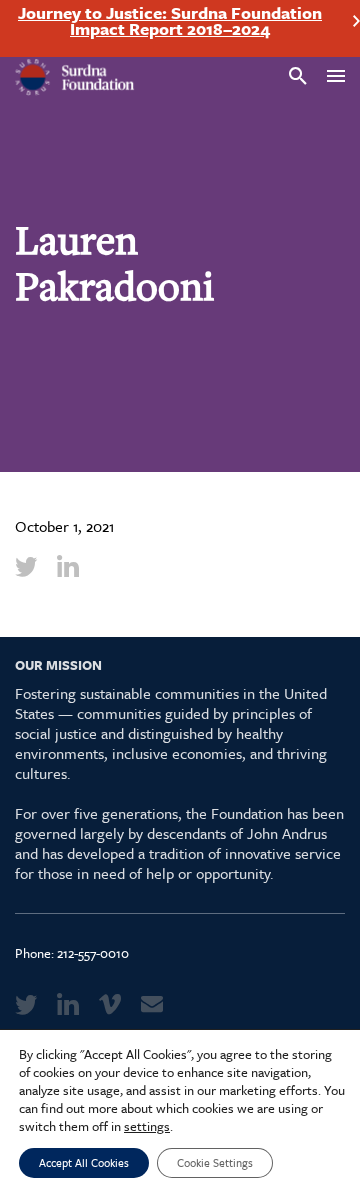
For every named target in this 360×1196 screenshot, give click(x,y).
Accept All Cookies (84, 1162)
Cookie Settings (215, 1162)
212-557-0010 (93, 953)
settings (147, 1126)
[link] (26, 566)
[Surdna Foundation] (75, 77)
